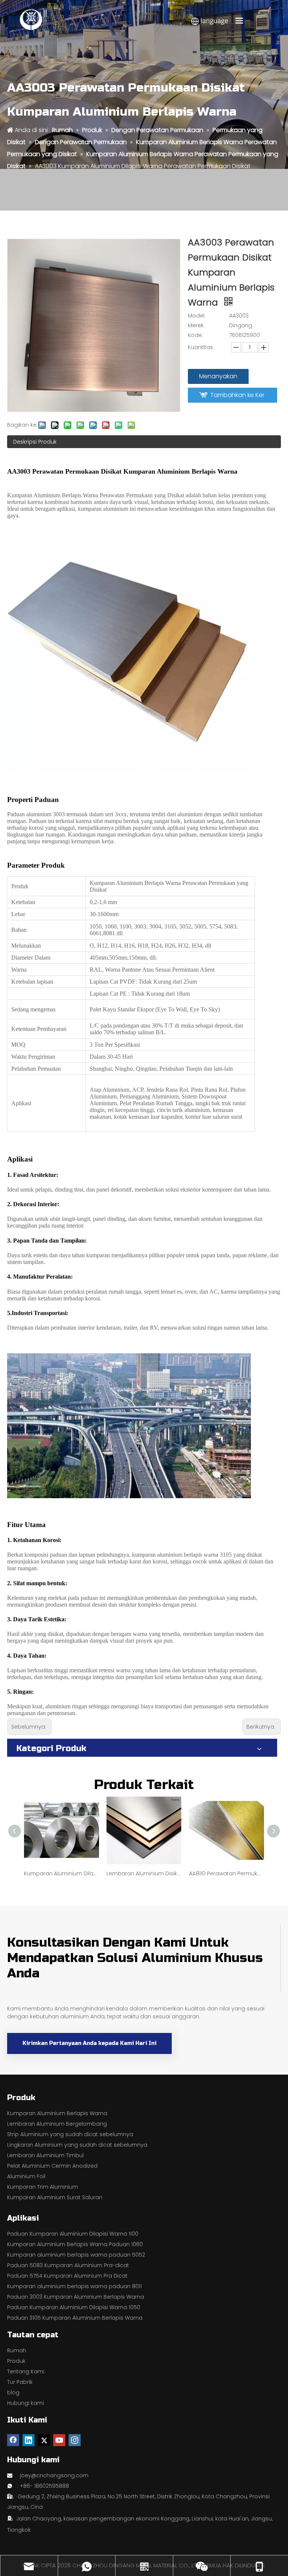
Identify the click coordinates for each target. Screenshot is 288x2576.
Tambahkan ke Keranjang (237, 397)
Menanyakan (218, 376)
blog (13, 2392)
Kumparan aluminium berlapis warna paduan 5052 (76, 2255)
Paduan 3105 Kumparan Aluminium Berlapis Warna (75, 2318)
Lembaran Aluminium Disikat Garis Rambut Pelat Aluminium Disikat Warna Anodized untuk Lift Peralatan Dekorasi (144, 1873)
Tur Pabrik (20, 2382)
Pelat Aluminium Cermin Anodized (52, 2166)
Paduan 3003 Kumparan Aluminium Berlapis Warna (76, 2297)
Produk (16, 2361)
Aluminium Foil (26, 2176)
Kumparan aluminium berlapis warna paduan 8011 (74, 2286)
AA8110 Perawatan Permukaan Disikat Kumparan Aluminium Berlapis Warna (226, 1873)
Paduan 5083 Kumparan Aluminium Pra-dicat (68, 2265)
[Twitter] (44, 2440)
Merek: (196, 325)
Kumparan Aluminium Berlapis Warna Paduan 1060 (75, 2244)
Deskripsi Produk (35, 442)
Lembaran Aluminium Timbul (45, 2155)
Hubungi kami (25, 2403)
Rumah (17, 2350)
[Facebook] (13, 2440)
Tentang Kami (26, 2371)
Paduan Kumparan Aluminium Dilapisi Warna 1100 (73, 2234)
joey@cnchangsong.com (54, 2475)
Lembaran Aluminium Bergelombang (57, 2124)
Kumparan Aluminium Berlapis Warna (57, 2113)
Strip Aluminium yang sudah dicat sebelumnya (70, 2134)
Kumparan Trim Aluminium (43, 2187)
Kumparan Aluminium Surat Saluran (55, 2197)
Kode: (195, 335)
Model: (197, 316)
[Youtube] (59, 2440)
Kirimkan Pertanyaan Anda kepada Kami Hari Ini (89, 2043)
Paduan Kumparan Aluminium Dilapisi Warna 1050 (74, 2307)
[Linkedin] (28, 2440)
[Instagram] (75, 2440)
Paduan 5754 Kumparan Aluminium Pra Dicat (67, 2276)
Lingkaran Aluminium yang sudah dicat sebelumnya (77, 2145)
